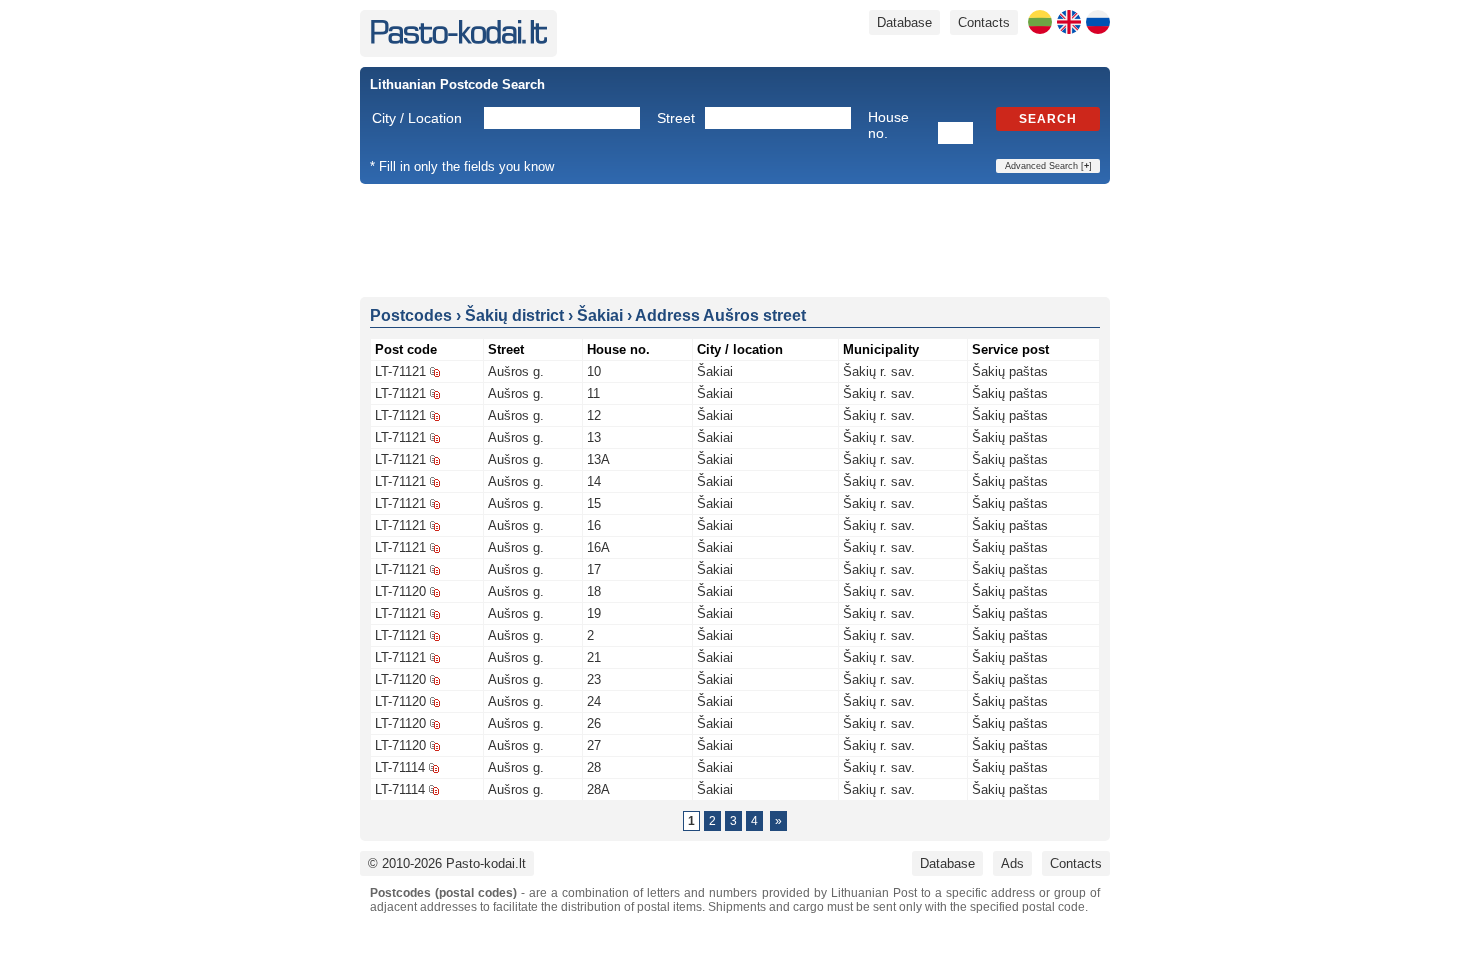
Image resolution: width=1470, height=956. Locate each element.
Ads (1012, 863)
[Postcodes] (458, 39)
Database (904, 22)
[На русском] (1098, 22)
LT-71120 (400, 591)
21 (594, 657)
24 (594, 701)
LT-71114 (400, 767)
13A (598, 459)
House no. (888, 125)
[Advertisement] (735, 239)
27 (594, 745)
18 (594, 591)
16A (598, 547)
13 (594, 437)
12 (594, 415)
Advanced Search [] (1048, 166)
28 (594, 767)
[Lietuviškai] (1040, 22)
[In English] (1069, 22)
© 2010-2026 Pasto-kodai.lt (447, 863)
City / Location (417, 118)
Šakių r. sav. (879, 371)
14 (594, 481)
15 (594, 503)
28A (598, 789)
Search (1048, 119)
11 (593, 393)
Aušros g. (516, 371)
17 (594, 569)
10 (594, 371)
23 (594, 679)
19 (594, 613)
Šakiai (715, 371)
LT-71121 (400, 371)
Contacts (984, 22)
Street (676, 118)
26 (594, 723)
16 (594, 525)
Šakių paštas (1010, 371)
